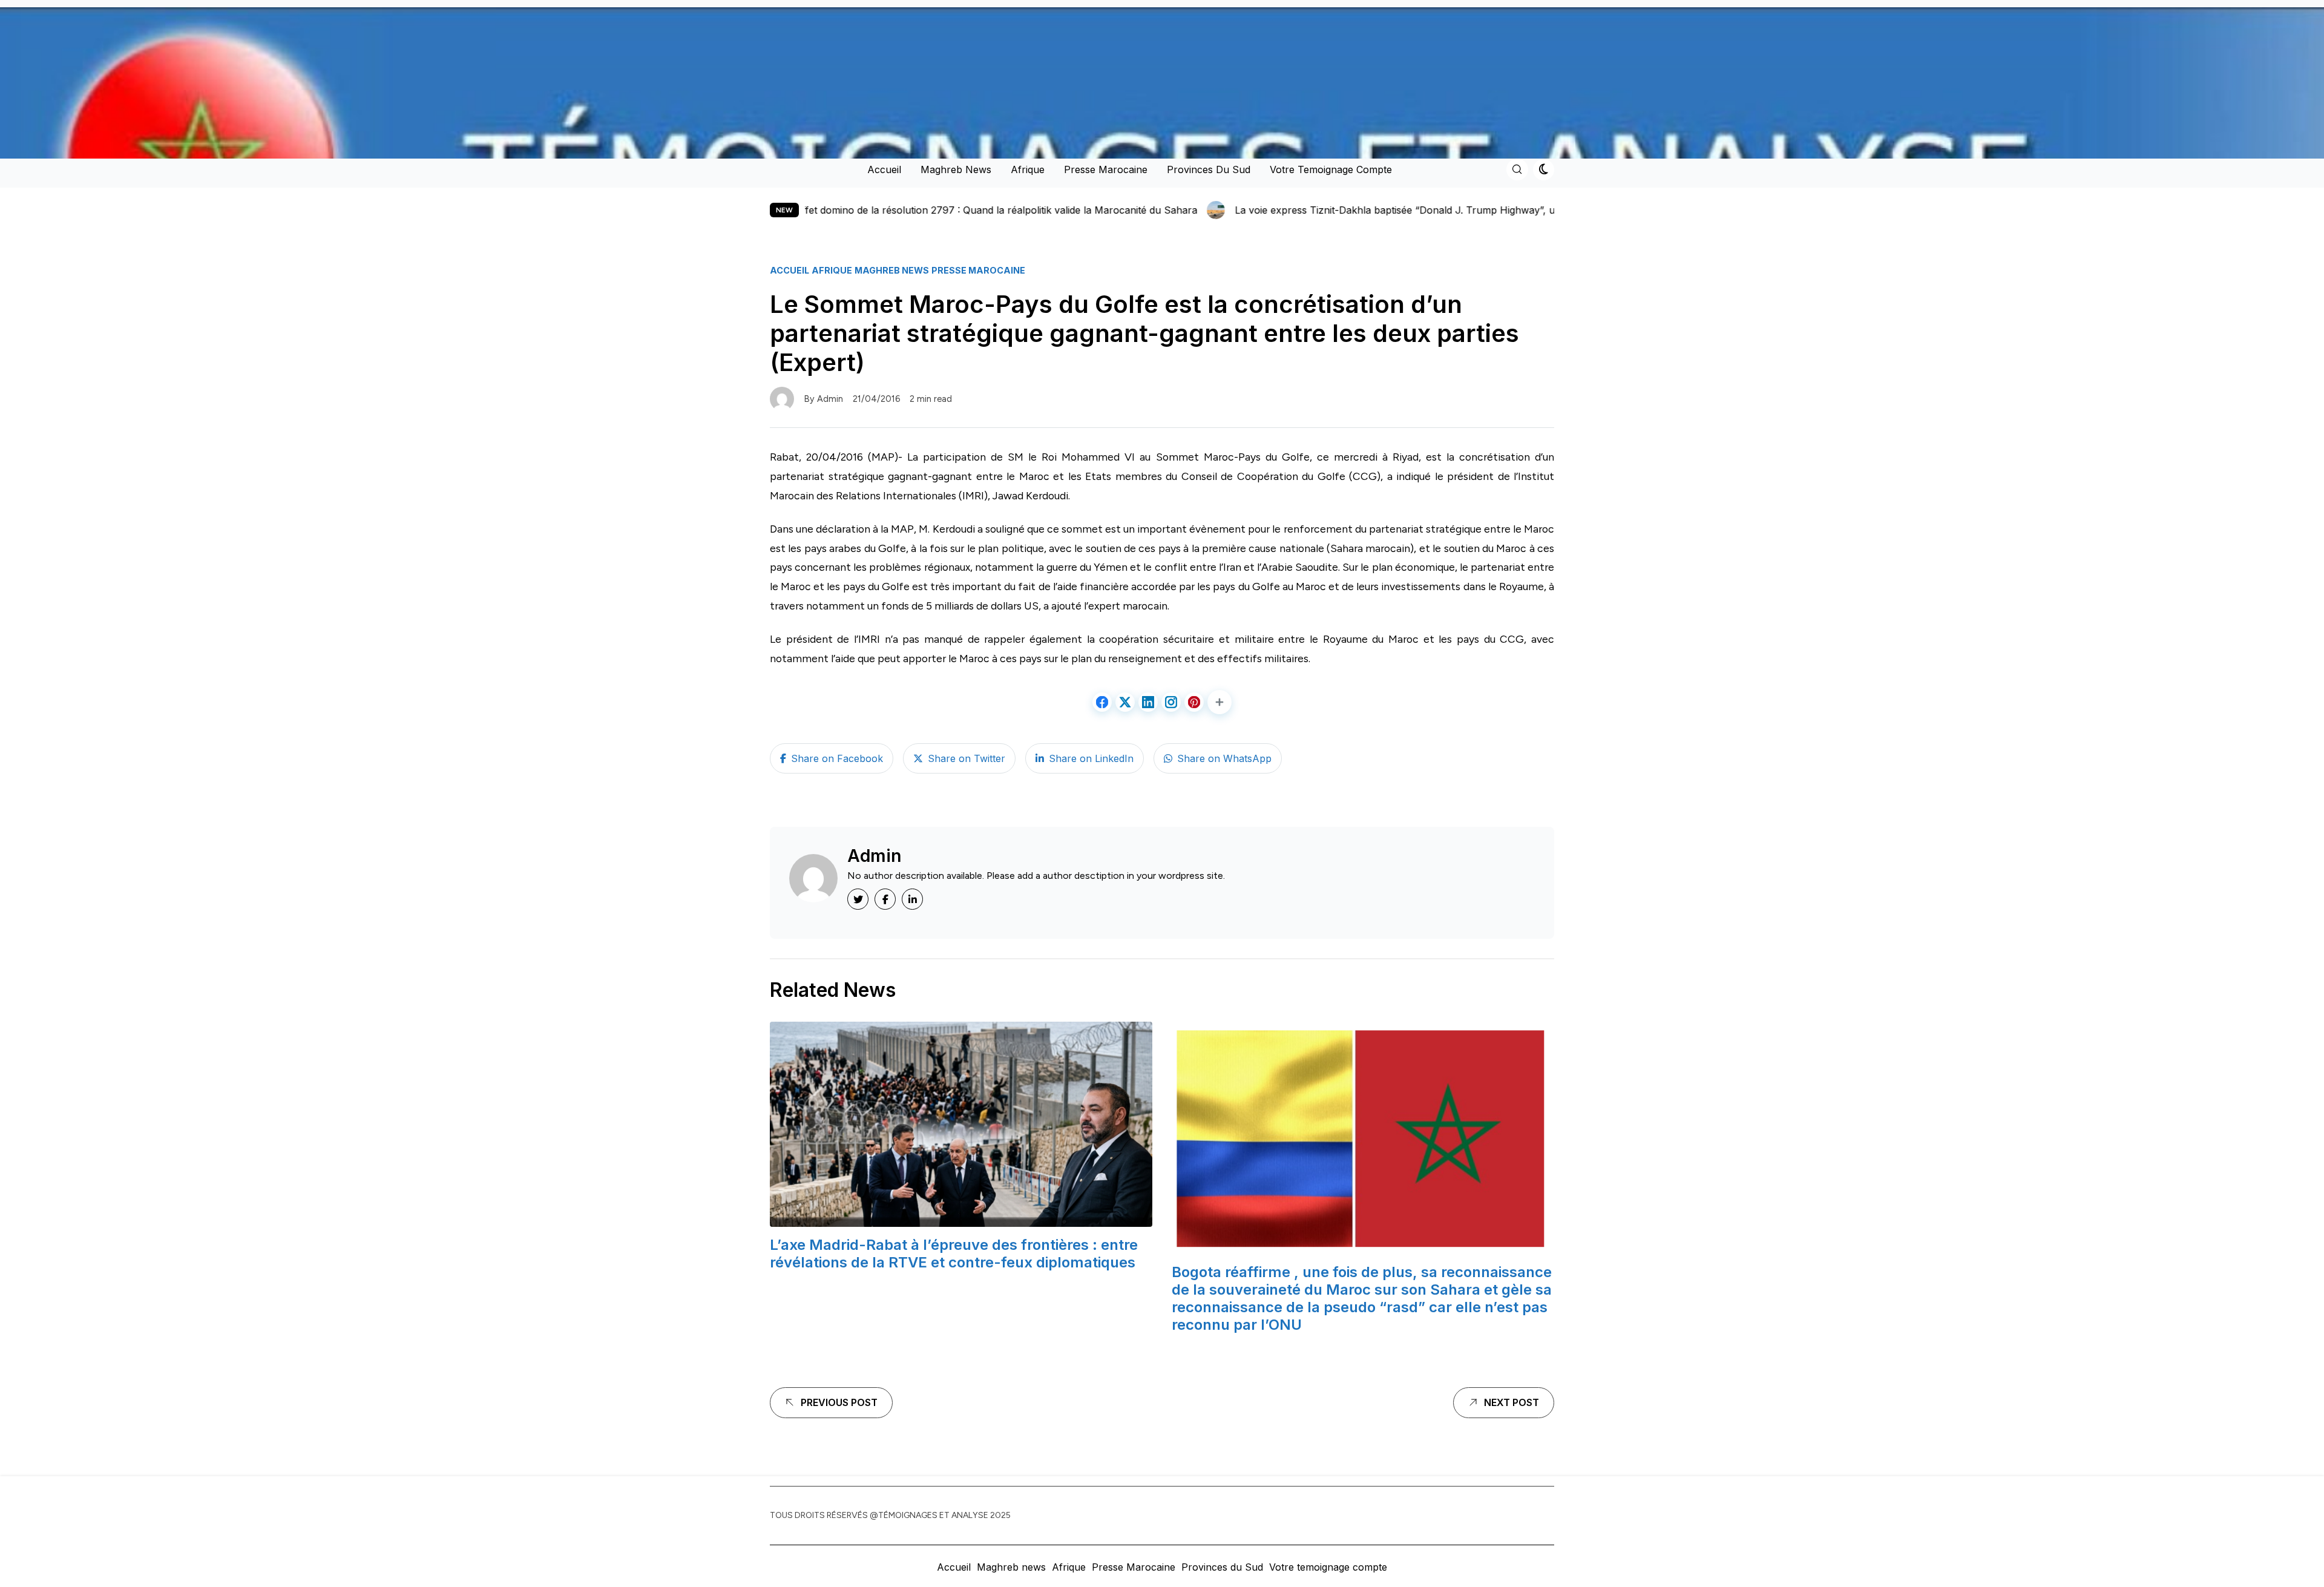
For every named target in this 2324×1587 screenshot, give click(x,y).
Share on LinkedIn (1091, 758)
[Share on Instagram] (1171, 702)
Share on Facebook (837, 758)
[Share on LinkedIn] (1148, 702)
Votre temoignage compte (1331, 169)
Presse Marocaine (1106, 169)
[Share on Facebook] (1102, 702)
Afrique (1028, 169)
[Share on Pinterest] (1194, 702)
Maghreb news (956, 169)
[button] (1219, 702)
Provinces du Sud (1209, 169)
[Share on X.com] (1125, 702)
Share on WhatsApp (1224, 758)
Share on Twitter (967, 758)
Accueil (884, 169)
